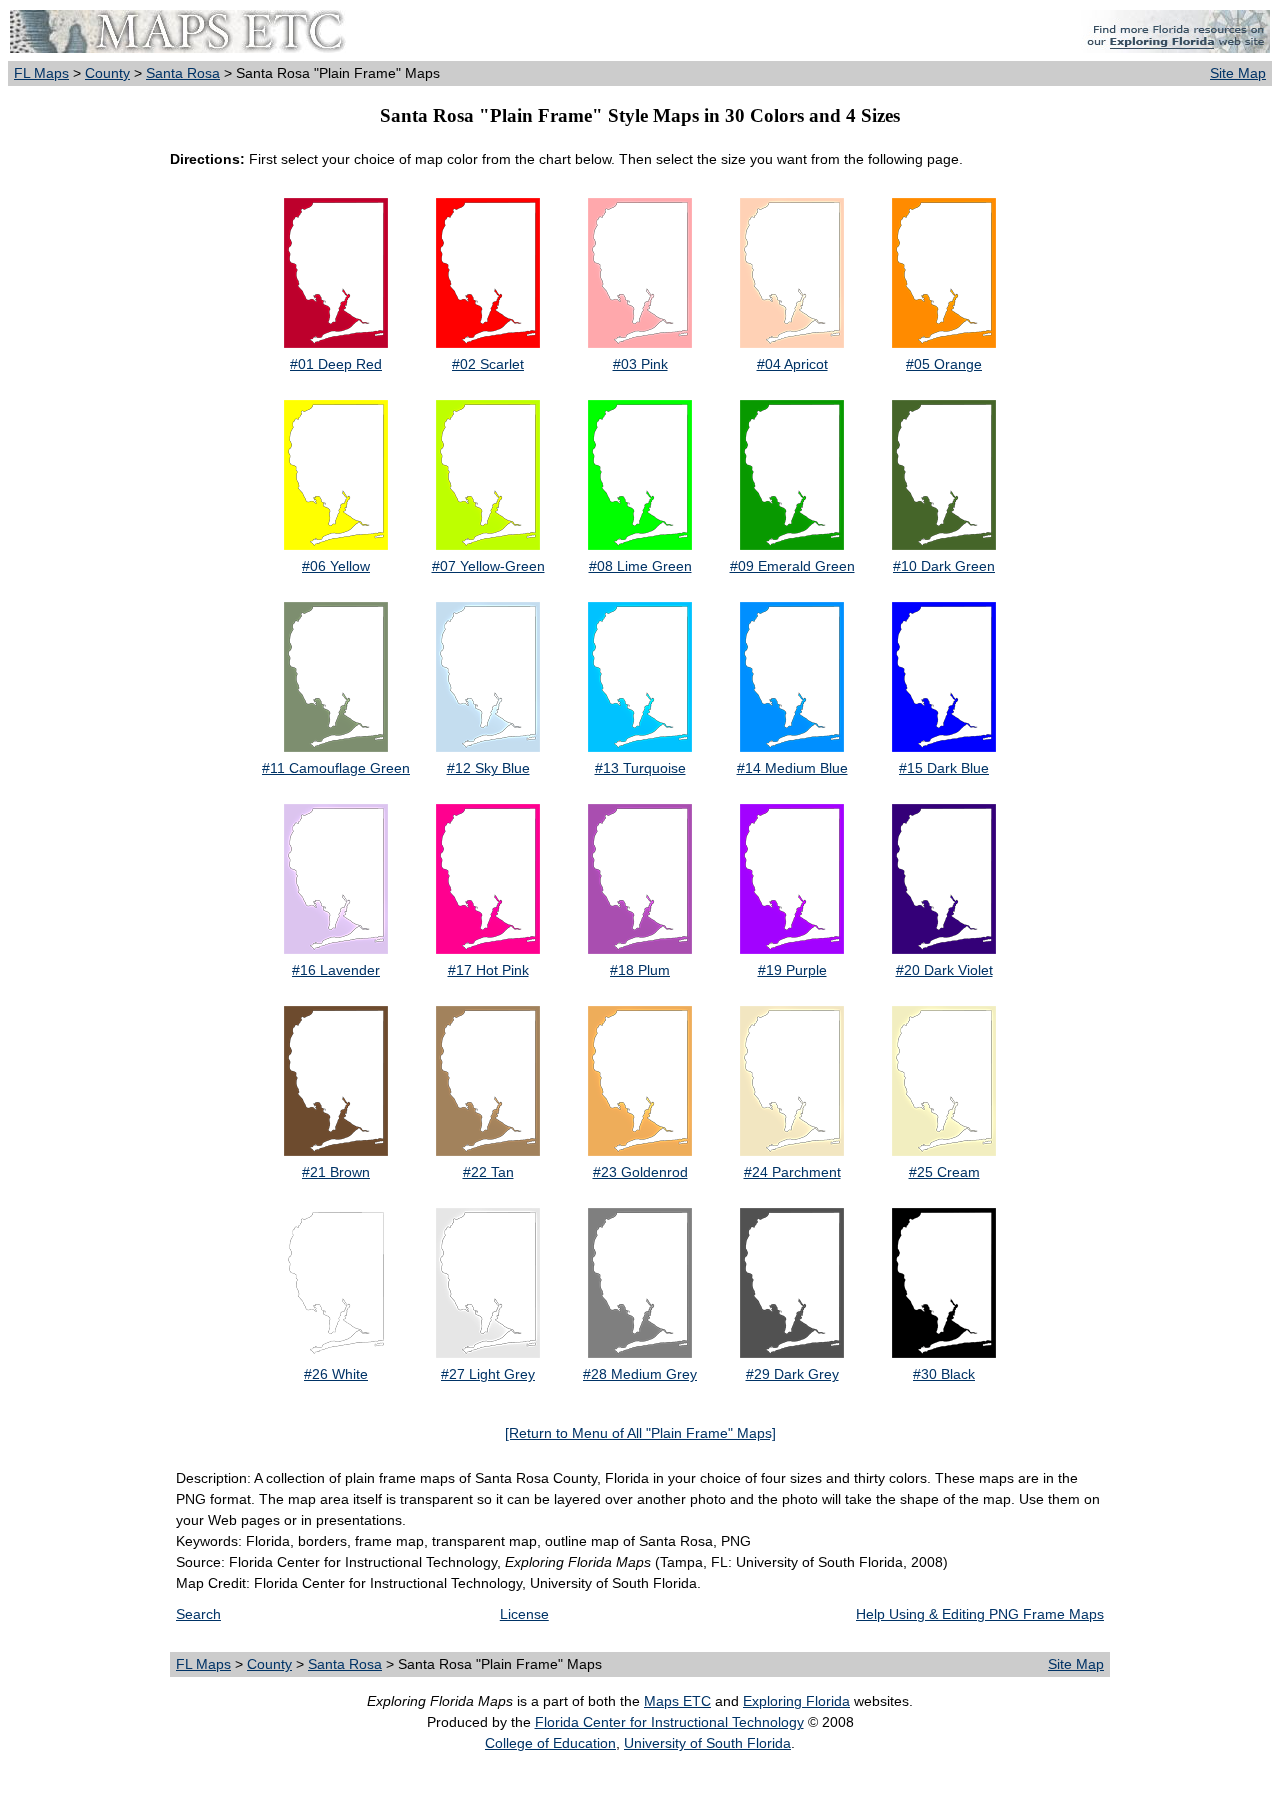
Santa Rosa (183, 73)
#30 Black (944, 1374)
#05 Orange (944, 364)
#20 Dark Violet (944, 970)
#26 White (336, 1374)
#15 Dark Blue (944, 768)
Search (198, 1614)
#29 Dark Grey (792, 1374)
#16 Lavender (336, 970)
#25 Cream (944, 1172)
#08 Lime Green (640, 566)
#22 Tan (488, 1172)
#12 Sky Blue (488, 768)
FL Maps (41, 73)
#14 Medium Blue (792, 768)
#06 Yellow (336, 566)
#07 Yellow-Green (488, 566)
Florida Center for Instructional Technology (669, 1722)
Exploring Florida (796, 1701)
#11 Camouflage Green (336, 768)
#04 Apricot (792, 364)
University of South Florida (707, 1743)
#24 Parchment (792, 1172)
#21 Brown (336, 1172)
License (524, 1614)
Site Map (1238, 73)
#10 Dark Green (944, 566)
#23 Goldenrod (640, 1172)
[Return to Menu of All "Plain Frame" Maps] (640, 1433)
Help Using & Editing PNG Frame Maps (980, 1614)
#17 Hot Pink (488, 970)
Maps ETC (677, 1701)
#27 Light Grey (488, 1374)
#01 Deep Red (336, 364)
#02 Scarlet (488, 364)
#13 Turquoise (640, 768)
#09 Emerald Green (792, 566)
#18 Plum (640, 970)
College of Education (550, 1743)
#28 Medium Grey (640, 1374)
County (107, 73)
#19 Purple (792, 970)
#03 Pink (640, 364)
